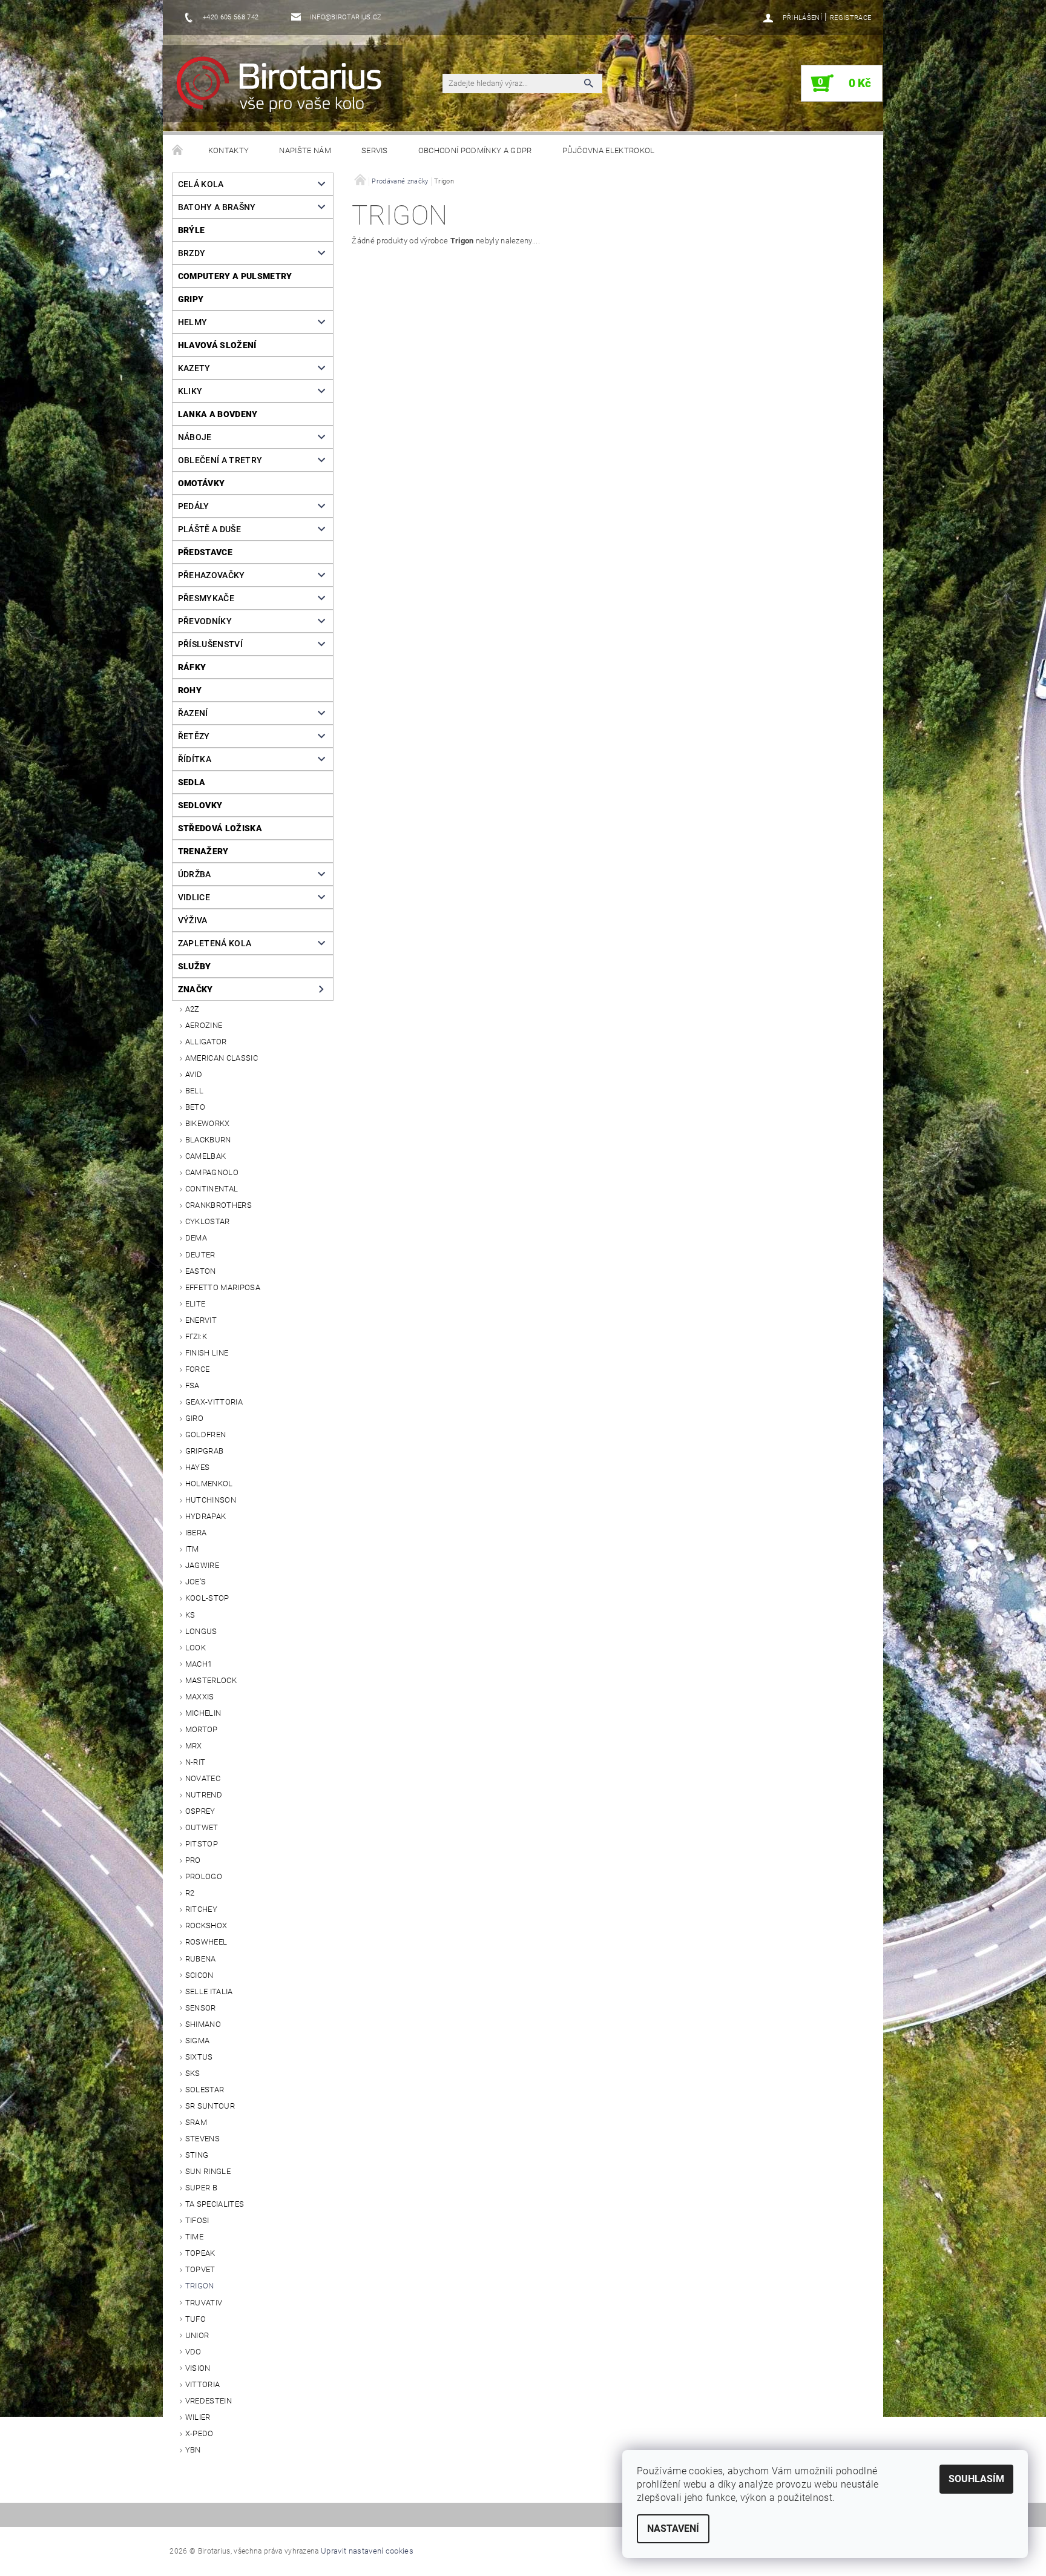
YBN (193, 2450)
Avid (194, 1074)
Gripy (191, 299)
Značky (196, 989)
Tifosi (197, 2220)
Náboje (195, 437)
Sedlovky (200, 805)
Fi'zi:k (196, 1336)
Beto (195, 1107)
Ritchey (201, 1909)
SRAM (196, 2122)
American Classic (222, 1058)
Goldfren (206, 1435)
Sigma (198, 2041)
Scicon (199, 1975)
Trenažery (203, 851)
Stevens (202, 2139)
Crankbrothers (219, 1205)
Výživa (193, 920)
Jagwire (202, 1565)
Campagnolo (212, 1172)
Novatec (203, 1778)
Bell (194, 1091)
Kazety (194, 368)
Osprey (200, 1811)
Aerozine (204, 1025)
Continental (212, 1189)
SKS (193, 2073)
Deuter (200, 1255)
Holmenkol (209, 1484)
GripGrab (205, 1451)
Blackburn (208, 1140)
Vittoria (203, 2384)
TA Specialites (215, 2204)
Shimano (203, 2024)
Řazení (193, 713)
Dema (196, 1238)
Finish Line (207, 1353)
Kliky (190, 391)
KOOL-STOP (207, 1598)
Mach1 (199, 1664)
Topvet (200, 2269)
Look (196, 1648)
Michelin (203, 1713)
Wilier (198, 2417)
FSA (192, 1385)
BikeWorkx (208, 1123)
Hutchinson (211, 1500)
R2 (190, 1893)
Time (194, 2237)
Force (198, 1369)
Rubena (201, 1959)
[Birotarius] (286, 90)
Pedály (194, 506)
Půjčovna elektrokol (609, 150)
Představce (205, 552)
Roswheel (206, 1942)
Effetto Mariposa (223, 1287)
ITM (192, 1549)
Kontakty (229, 150)
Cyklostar (208, 1221)
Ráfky (192, 667)
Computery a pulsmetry (235, 276)
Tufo (196, 2319)
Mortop (202, 1729)
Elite (196, 1304)
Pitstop (202, 1844)
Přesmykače (206, 598)
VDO (193, 2352)
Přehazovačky (212, 575)
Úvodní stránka (178, 151)
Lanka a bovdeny (218, 414)
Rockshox (206, 1925)
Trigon (200, 2286)
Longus (201, 1631)
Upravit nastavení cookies (367, 2551)
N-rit (196, 1762)
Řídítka (195, 759)
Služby (195, 966)
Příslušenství (210, 644)
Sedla (192, 782)
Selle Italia (209, 1991)
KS (190, 1615)
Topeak (200, 2253)
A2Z (192, 1009)
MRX (194, 1746)
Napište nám (305, 150)
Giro (194, 1418)
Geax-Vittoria (214, 1402)
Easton (201, 1271)
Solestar (205, 2090)
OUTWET (202, 1827)
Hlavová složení (217, 345)
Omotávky (202, 483)
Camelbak (206, 1156)
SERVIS (375, 150)
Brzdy (192, 253)
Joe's (196, 1582)
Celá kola (201, 184)
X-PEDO (199, 2433)
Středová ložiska (220, 828)
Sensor (201, 2008)
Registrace (850, 18)
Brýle (192, 230)
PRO (193, 1860)
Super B (201, 2188)
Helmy (193, 322)
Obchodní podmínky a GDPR (475, 150)
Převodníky (205, 621)
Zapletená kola (215, 943)
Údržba (195, 874)
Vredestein (209, 2401)
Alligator (206, 1042)
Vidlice (194, 897)
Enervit (201, 1320)
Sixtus (199, 2057)
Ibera (196, 1533)
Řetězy (194, 736)
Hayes (198, 1467)
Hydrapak (206, 1516)
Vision (198, 2368)
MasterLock (211, 1680)
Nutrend (204, 1795)
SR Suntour (210, 2106)
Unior (197, 2335)
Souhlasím (976, 2479)
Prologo (204, 1876)
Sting (197, 2155)
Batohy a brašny (217, 207)
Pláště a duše (209, 529)
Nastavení (673, 2528)
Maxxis (200, 1697)
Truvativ (204, 2303)
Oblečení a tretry (220, 460)
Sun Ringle (208, 2171)
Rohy (190, 690)
